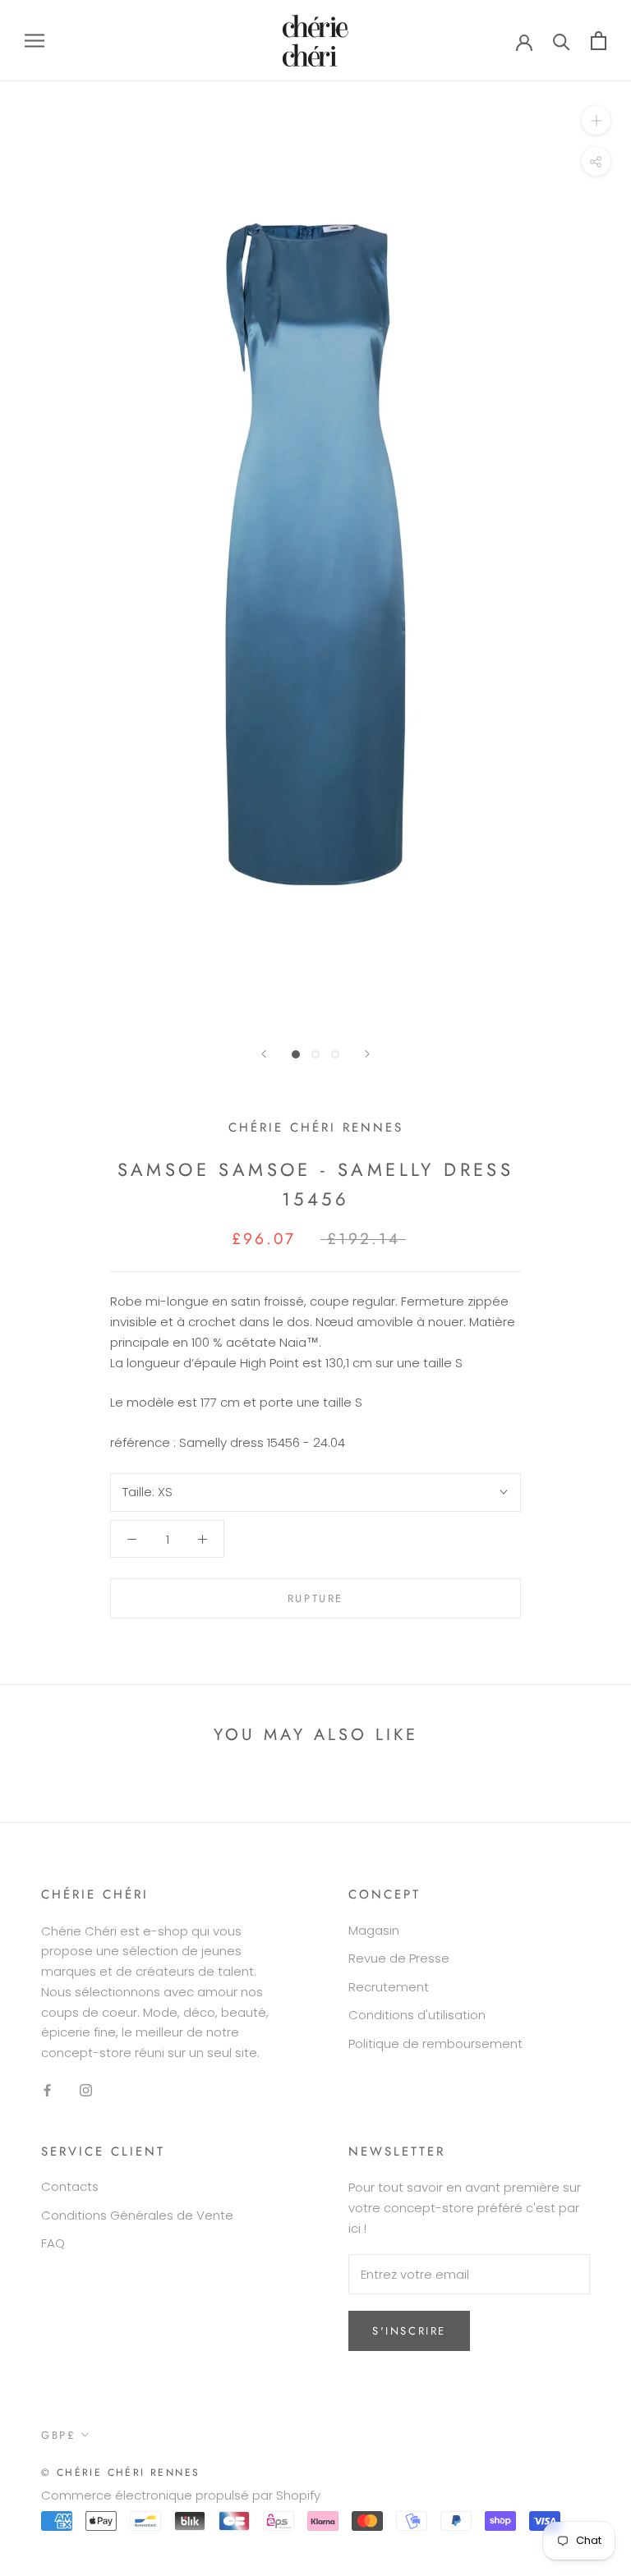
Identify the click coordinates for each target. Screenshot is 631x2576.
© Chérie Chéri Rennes (120, 2473)
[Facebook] (47, 2090)
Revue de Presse (399, 1958)
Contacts (70, 2186)
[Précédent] (264, 1054)
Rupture (315, 1598)
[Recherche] (562, 41)
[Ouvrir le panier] (599, 41)
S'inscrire (409, 2331)
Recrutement (389, 1987)
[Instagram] (86, 2090)
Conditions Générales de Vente (137, 2215)
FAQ (53, 2243)
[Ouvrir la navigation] (35, 41)
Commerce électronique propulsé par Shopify (181, 2495)
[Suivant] (367, 1054)
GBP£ (58, 2435)
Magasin (374, 1930)
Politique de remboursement (435, 2043)
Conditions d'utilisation (417, 2015)
